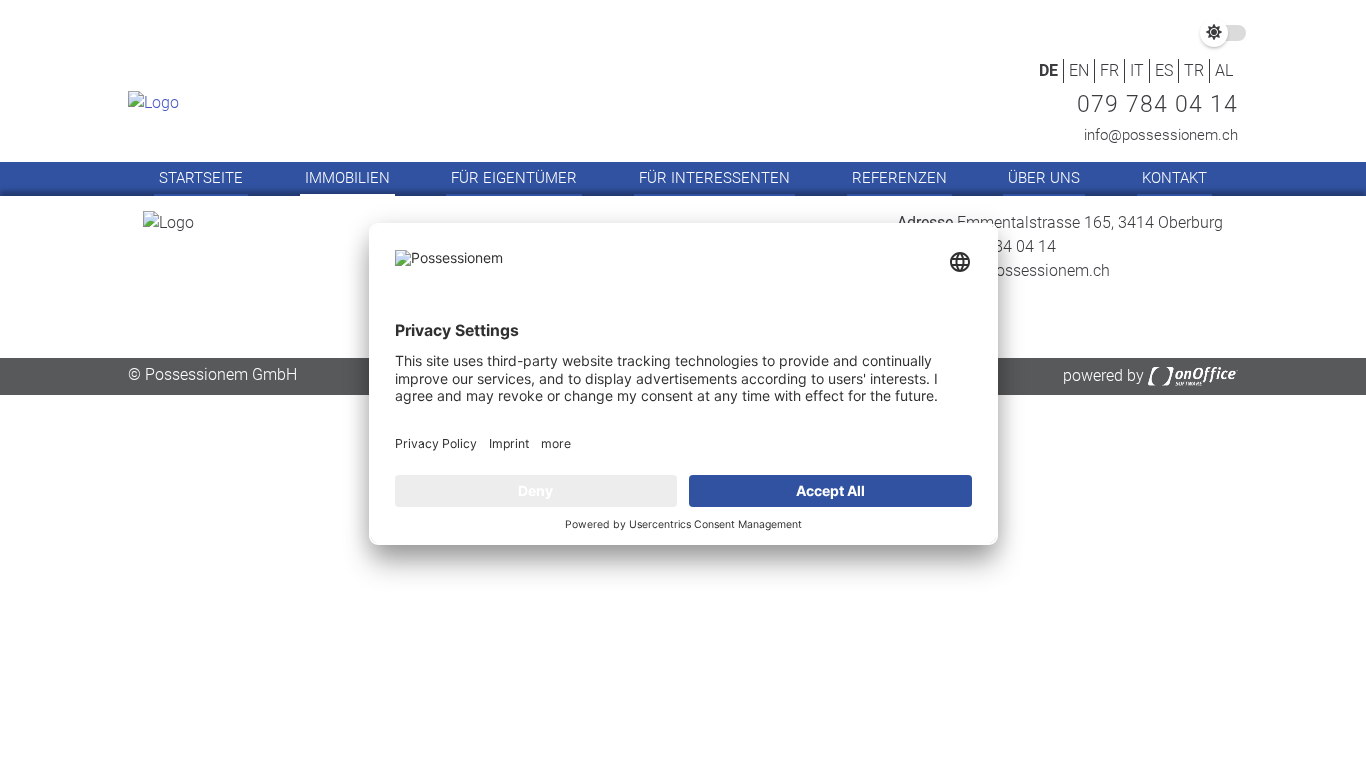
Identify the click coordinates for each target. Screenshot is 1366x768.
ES (1164, 70)
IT (1137, 70)
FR (1109, 70)
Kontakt (1174, 178)
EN (1079, 70)
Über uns (1044, 178)
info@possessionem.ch (1161, 135)
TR (1194, 70)
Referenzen (899, 178)
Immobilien (347, 178)
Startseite (201, 178)
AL (1224, 70)
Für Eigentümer (514, 178)
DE (1048, 70)
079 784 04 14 (1157, 104)
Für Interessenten (714, 178)
